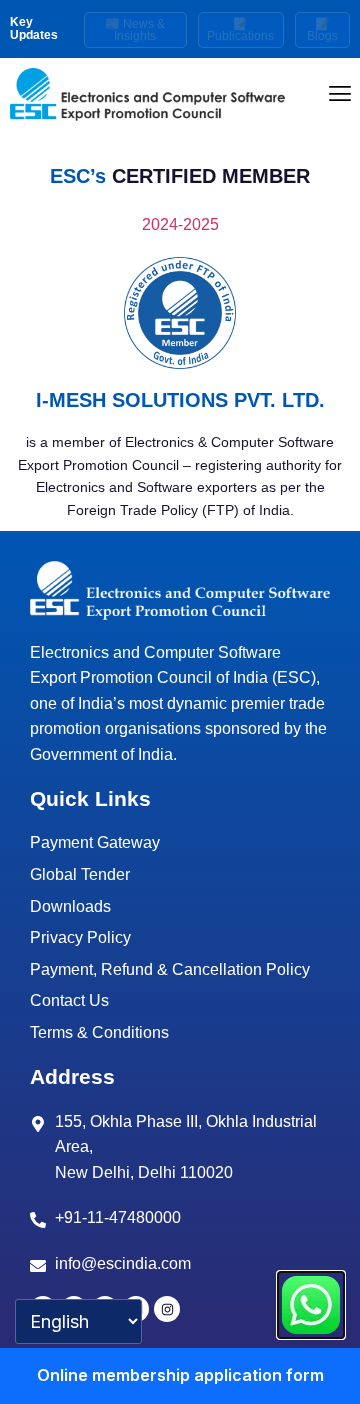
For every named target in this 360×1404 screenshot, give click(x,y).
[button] (340, 94)
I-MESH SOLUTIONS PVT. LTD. (180, 400)
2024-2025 (180, 224)
